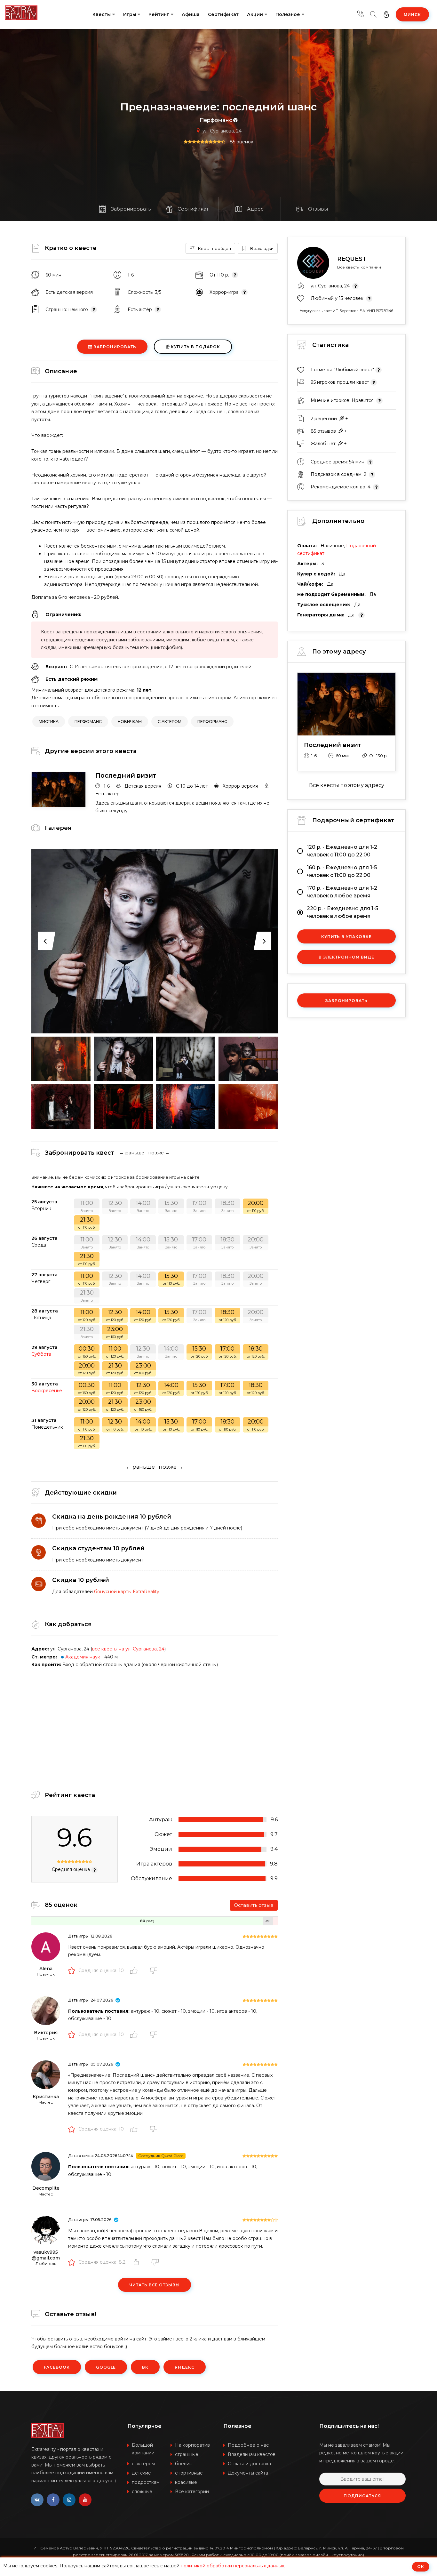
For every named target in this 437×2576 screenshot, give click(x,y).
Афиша (191, 14)
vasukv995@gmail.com (46, 2255)
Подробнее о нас (248, 2445)
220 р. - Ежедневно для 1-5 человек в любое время (342, 912)
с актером (170, 722)
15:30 (171, 1206)
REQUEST (352, 259)
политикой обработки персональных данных (232, 2566)
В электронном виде (346, 957)
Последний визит (126, 775)
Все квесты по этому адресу (347, 785)
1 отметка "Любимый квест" (343, 370)
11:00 (87, 1206)
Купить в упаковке (346, 937)
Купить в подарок (195, 347)
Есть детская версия (69, 292)
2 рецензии (324, 419)
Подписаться (362, 2496)
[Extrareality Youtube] (85, 2500)
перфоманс (88, 722)
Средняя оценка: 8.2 (102, 2262)
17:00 (199, 1206)
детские (141, 2473)
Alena (46, 1969)
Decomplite (46, 2188)
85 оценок (242, 142)
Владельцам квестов (252, 2454)
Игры (130, 14)
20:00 (256, 1206)
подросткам (146, 2482)
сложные (142, 2492)
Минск (412, 15)
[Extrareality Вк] (37, 2500)
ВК (145, 2367)
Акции (255, 14)
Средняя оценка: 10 (101, 1970)
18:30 (228, 1206)
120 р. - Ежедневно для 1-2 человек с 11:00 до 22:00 (342, 851)
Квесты (102, 14)
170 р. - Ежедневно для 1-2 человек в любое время (342, 892)
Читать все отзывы (155, 2285)
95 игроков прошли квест (341, 382)
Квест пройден (214, 248)
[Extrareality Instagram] (69, 2500)
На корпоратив (192, 2445)
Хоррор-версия (239, 786)
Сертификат (223, 14)
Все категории (192, 2492)
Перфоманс (216, 120)
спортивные (189, 2473)
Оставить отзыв (254, 1905)
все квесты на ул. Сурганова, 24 (128, 1649)
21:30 (87, 1223)
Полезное (288, 14)
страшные (187, 2454)
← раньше (132, 1153)
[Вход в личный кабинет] (386, 14)
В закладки (261, 248)
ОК (421, 2567)
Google (106, 2367)
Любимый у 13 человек (338, 298)
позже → (159, 1153)
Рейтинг (159, 14)
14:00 (143, 1206)
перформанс (212, 722)
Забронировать (114, 347)
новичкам (130, 722)
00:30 (87, 1352)
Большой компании (143, 2449)
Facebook (57, 2367)
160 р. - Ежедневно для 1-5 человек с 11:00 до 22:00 (342, 871)
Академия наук (83, 1657)
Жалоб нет (323, 444)
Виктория (46, 2033)
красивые (186, 2482)
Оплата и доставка (249, 2464)
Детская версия (142, 786)
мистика (49, 722)
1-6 (105, 786)
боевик (183, 2464)
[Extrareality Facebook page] (53, 2500)
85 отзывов (323, 431)
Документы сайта (248, 2473)
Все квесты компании (359, 267)
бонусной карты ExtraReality (127, 1592)
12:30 (115, 1206)
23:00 (115, 1332)
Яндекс (185, 2367)
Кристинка (46, 2097)
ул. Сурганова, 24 (222, 131)
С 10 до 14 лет (191, 786)
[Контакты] (361, 14)
